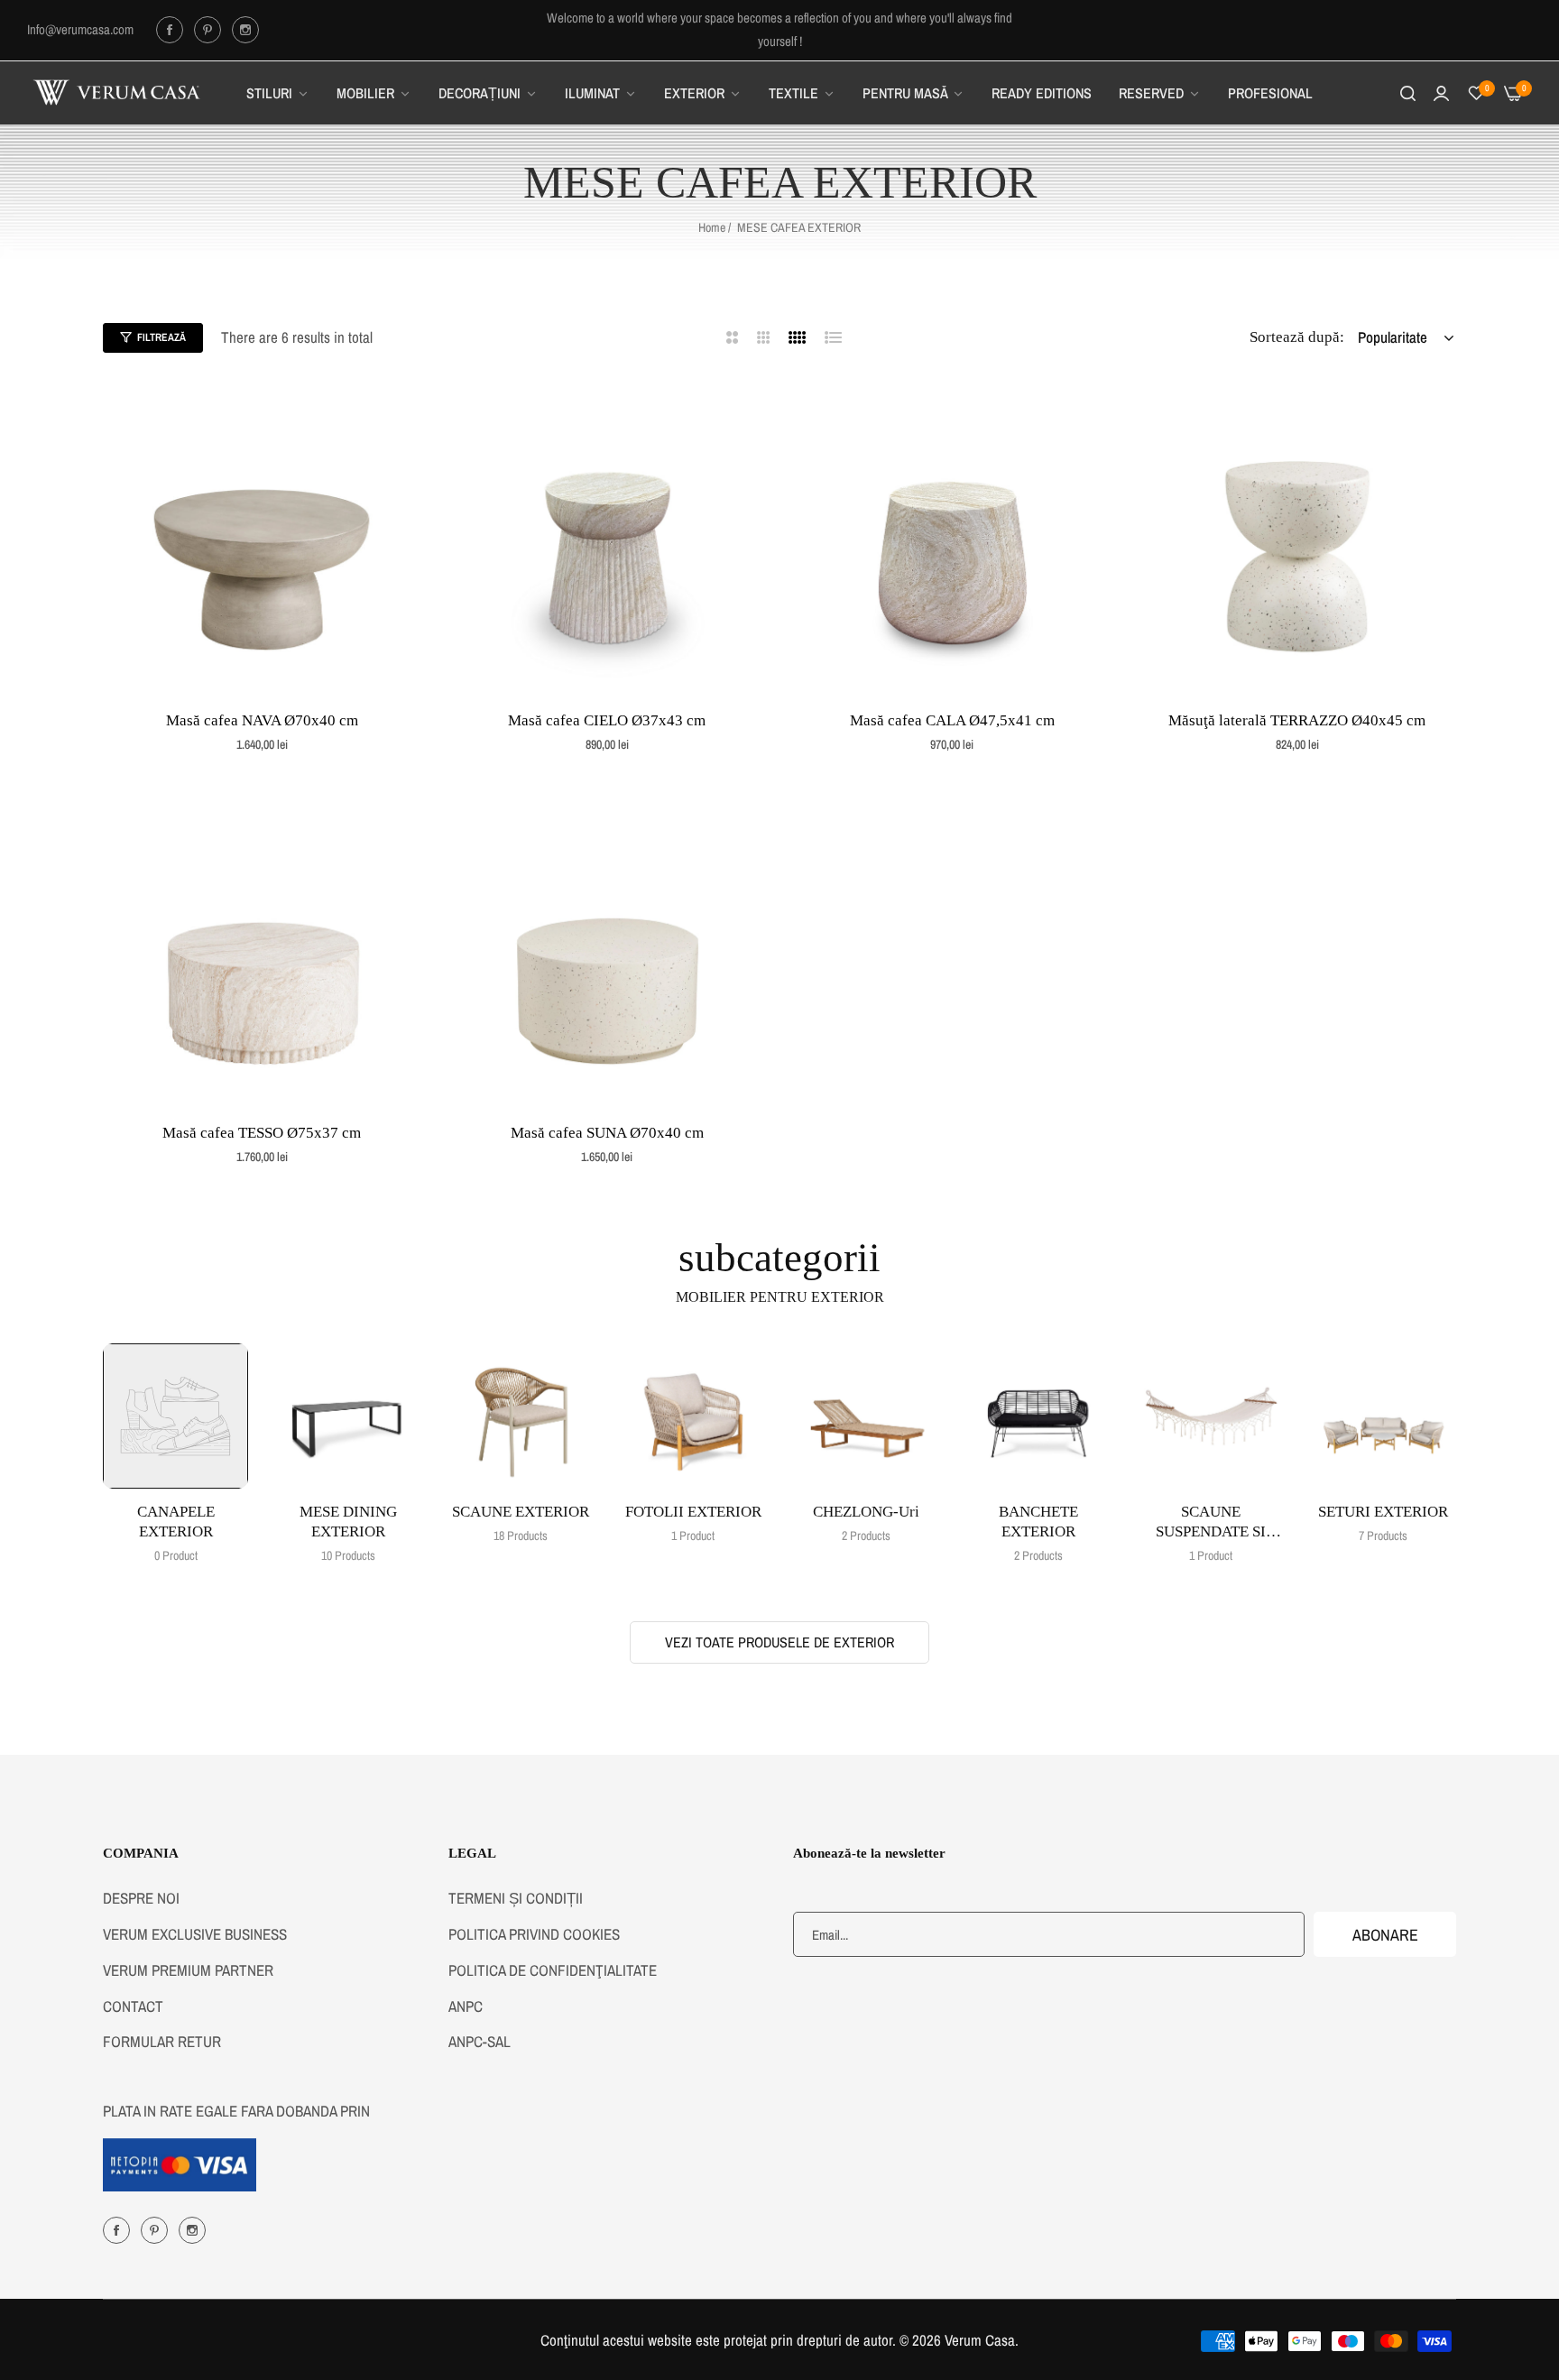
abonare (1385, 1934)
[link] (278, 93)
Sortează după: (1297, 337)
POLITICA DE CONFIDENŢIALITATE (553, 1970)
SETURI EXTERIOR (1383, 1512)
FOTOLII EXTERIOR (693, 1512)
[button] (401, 414)
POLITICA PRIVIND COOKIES (534, 1934)
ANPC (466, 2005)
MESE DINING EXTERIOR (348, 1522)
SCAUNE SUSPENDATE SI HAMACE (1211, 1522)
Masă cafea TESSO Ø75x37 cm (262, 1133)
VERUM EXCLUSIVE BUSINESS (195, 1934)
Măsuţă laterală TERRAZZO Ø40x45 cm (1297, 720)
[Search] (1408, 93)
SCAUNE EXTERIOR (521, 1512)
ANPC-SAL (480, 2041)
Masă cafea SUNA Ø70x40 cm (607, 1133)
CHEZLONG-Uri (866, 1512)
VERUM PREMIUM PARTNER (188, 1970)
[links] (172, 30)
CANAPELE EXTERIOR (176, 1522)
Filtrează (161, 337)
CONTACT (133, 2005)
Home (712, 227)
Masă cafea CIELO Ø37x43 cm (607, 720)
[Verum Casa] (117, 93)
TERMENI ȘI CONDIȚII (516, 1898)
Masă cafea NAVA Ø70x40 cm (262, 720)
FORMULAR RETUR (162, 2041)
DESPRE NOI (141, 1898)
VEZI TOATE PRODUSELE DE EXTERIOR (779, 1642)
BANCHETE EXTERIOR (1038, 1522)
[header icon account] (1441, 93)
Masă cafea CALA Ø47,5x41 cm (952, 720)
